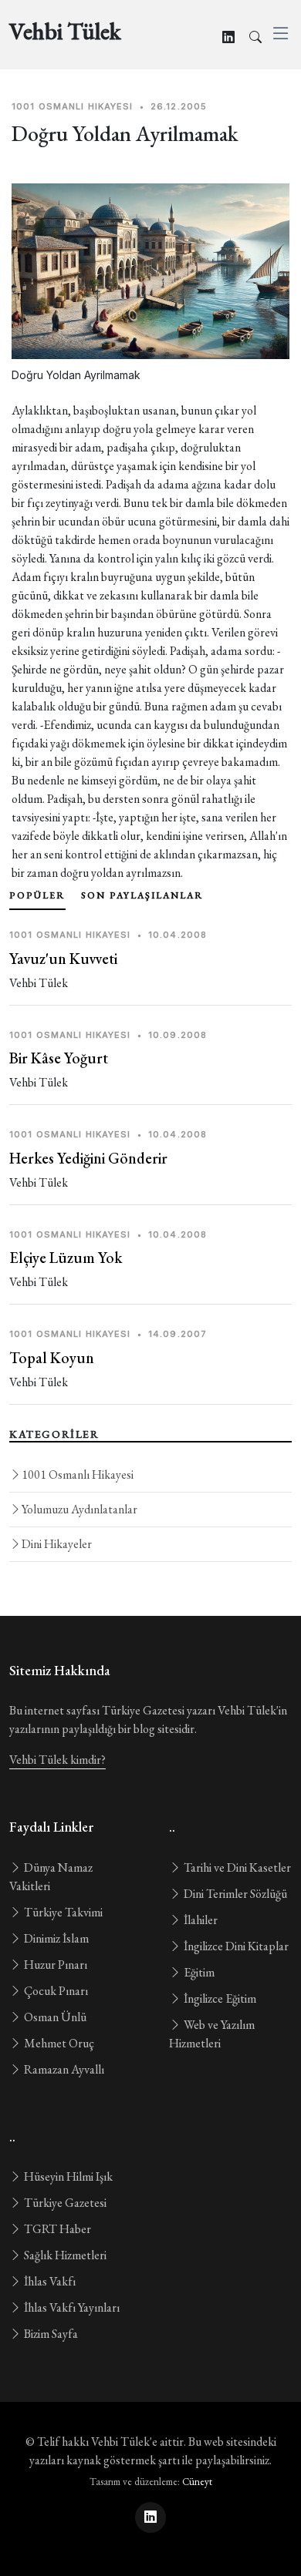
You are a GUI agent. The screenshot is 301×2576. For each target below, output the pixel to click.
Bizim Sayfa (50, 2334)
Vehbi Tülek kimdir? (57, 1760)
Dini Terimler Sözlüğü (234, 1894)
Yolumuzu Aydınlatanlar (79, 1509)
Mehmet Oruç (58, 2043)
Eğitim (198, 1972)
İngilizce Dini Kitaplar (235, 1946)
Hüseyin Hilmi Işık (67, 2176)
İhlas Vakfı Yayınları (71, 2307)
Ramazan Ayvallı (63, 2069)
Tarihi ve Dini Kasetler (236, 1867)
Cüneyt (197, 2482)
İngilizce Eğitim (219, 1998)
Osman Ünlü (54, 2017)
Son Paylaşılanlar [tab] (142, 895)
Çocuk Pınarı (55, 1991)
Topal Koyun (52, 1358)
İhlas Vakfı (49, 2281)
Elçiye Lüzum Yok (66, 1258)
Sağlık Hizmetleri (64, 2255)
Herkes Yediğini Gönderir (88, 1158)
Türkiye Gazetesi (64, 2203)
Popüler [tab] (37, 895)
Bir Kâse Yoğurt (59, 1058)
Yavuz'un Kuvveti (63, 959)
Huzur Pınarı (54, 1965)
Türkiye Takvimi (62, 1912)
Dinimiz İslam (55, 1938)
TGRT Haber (56, 2229)
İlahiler (200, 1920)
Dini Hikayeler (57, 1544)
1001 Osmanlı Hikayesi (78, 1474)
